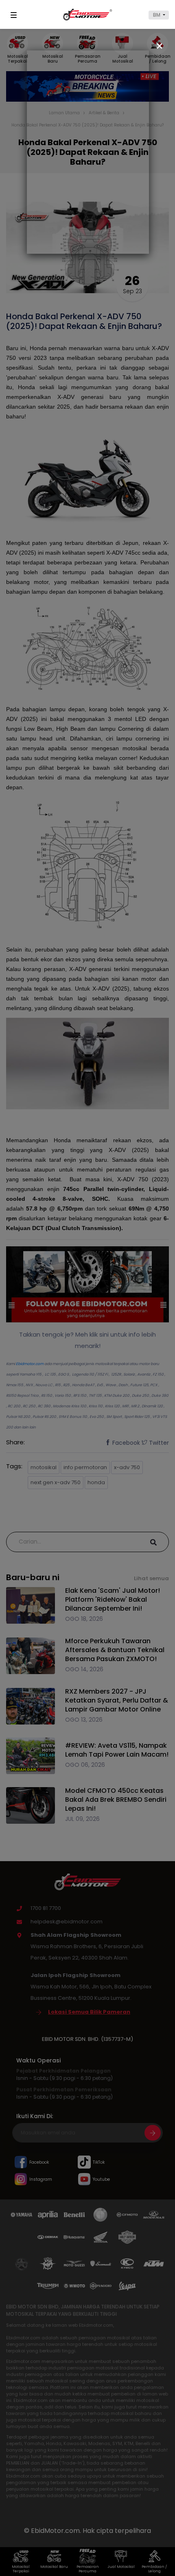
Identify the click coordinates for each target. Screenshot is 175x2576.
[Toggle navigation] (15, 15)
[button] (159, 15)
